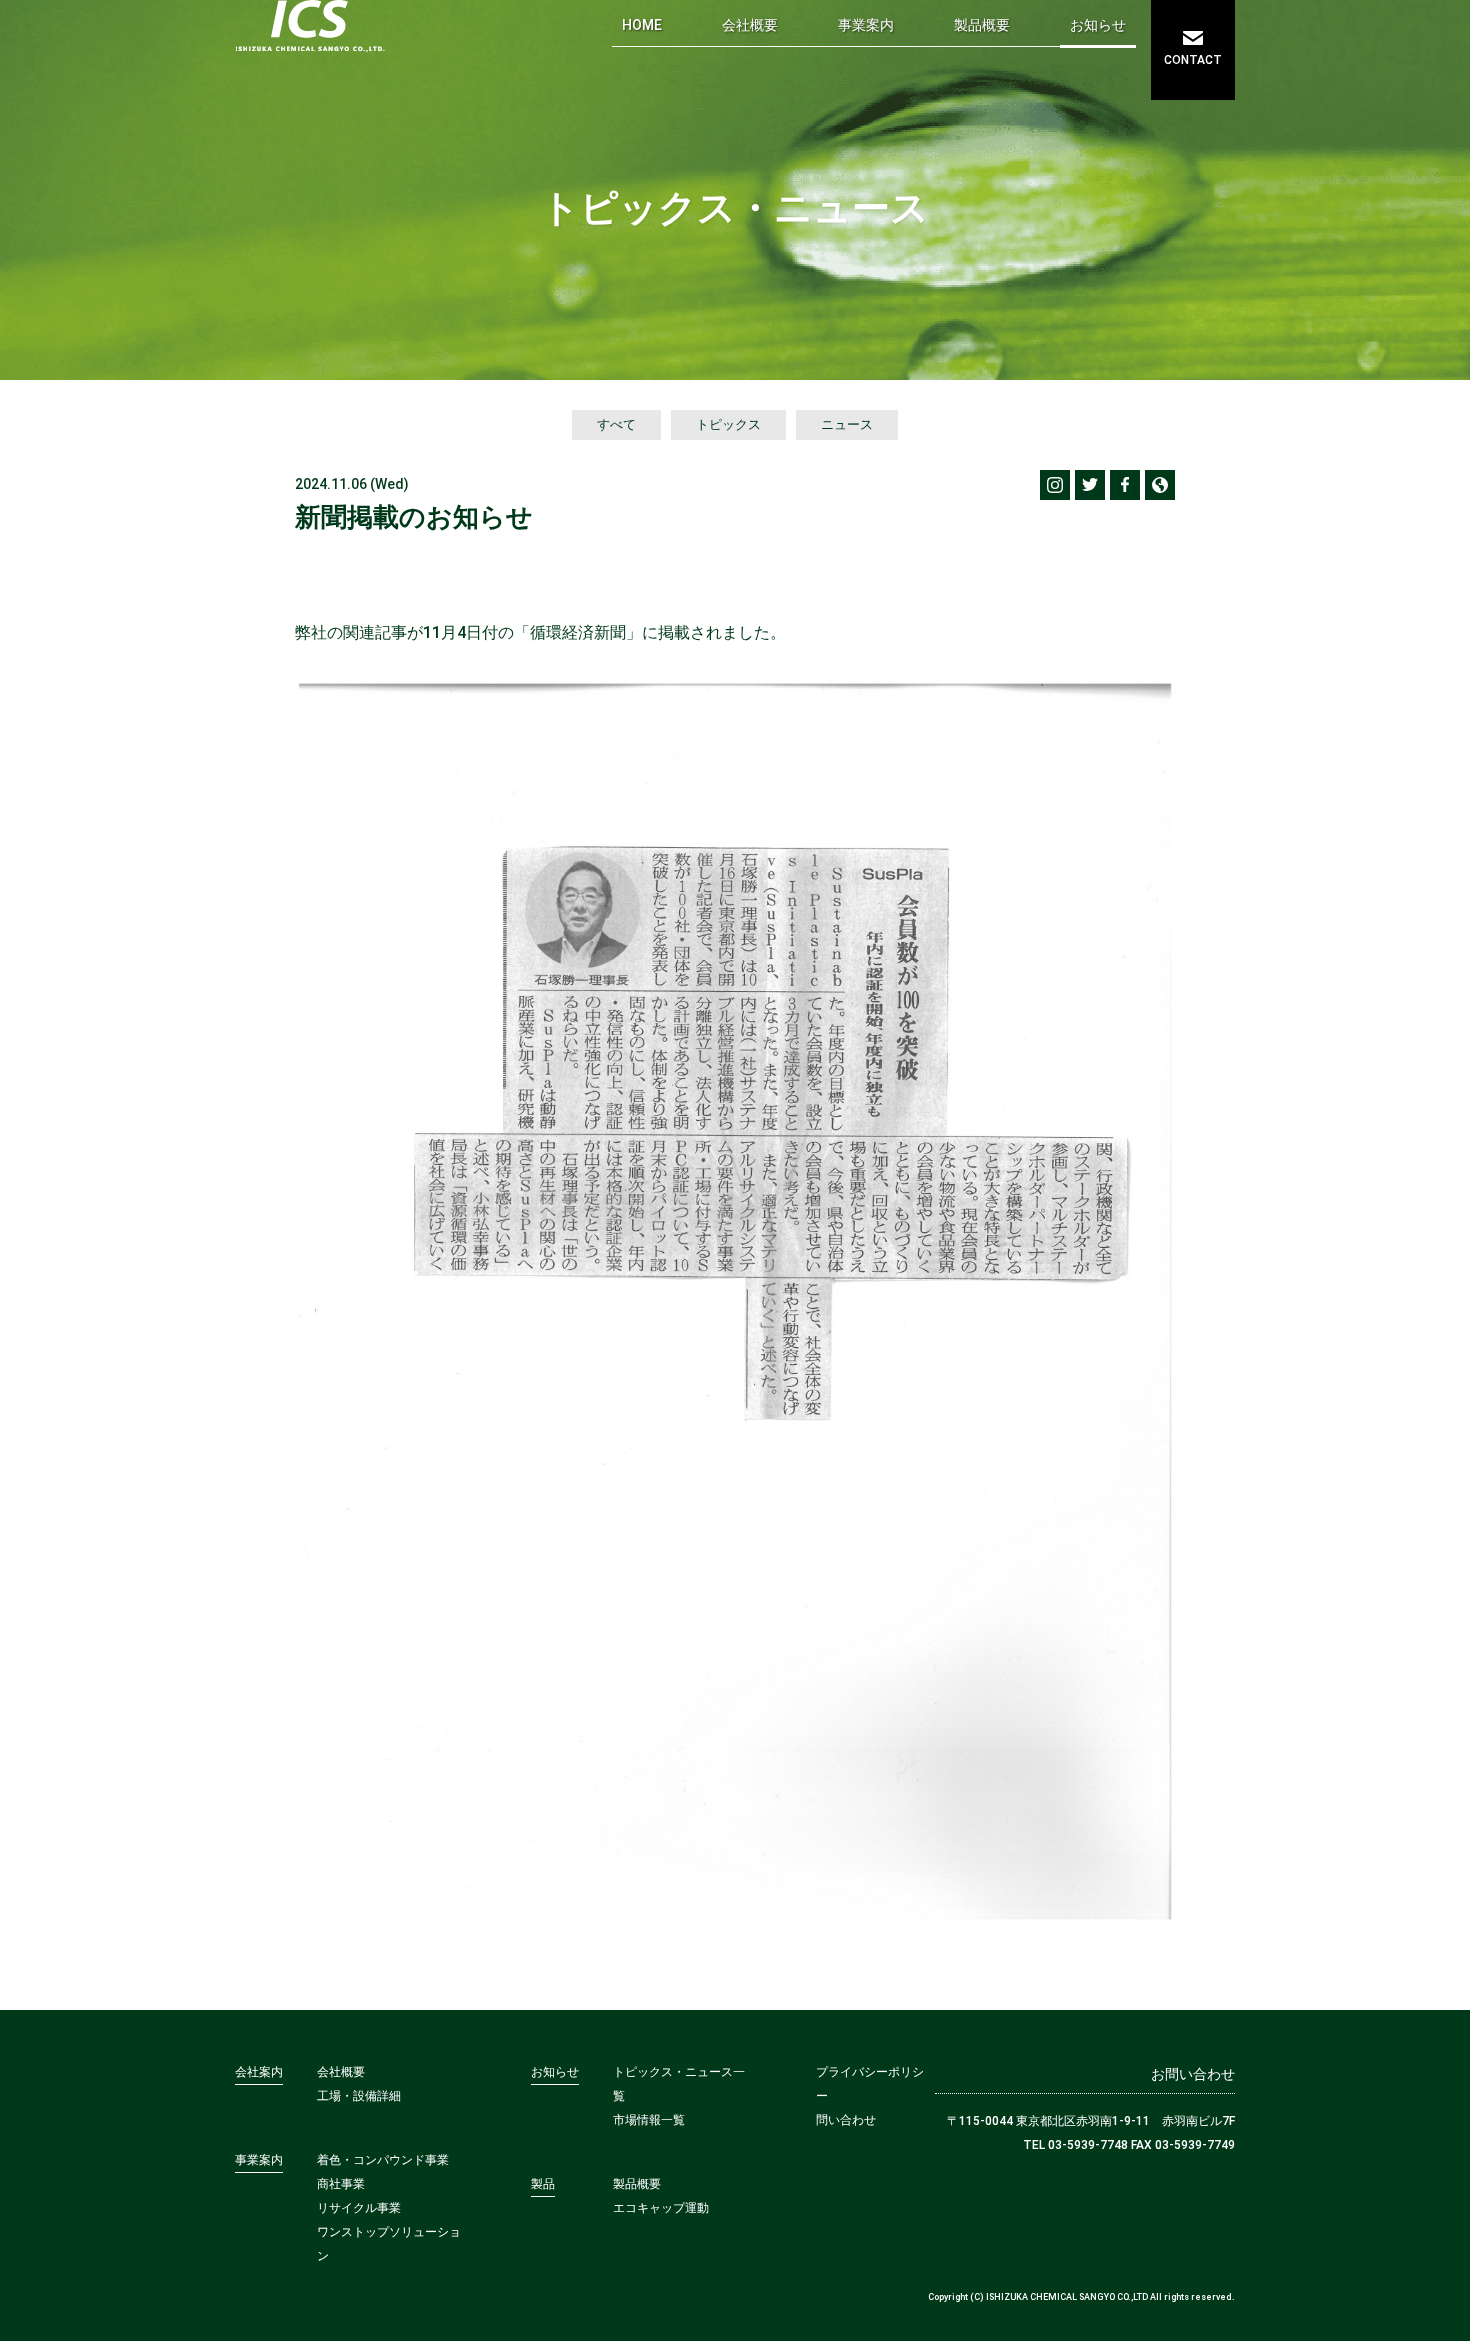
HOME (642, 25)
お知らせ (1098, 25)
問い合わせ (846, 2120)
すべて (616, 424)
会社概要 (750, 25)
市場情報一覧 (649, 2120)
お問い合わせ (1193, 2074)
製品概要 (982, 25)
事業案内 (866, 25)
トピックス (728, 424)
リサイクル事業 (359, 2208)
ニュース (847, 424)
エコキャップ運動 (661, 2208)
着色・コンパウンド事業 (383, 2160)
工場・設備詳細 (359, 2096)
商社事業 (341, 2184)
